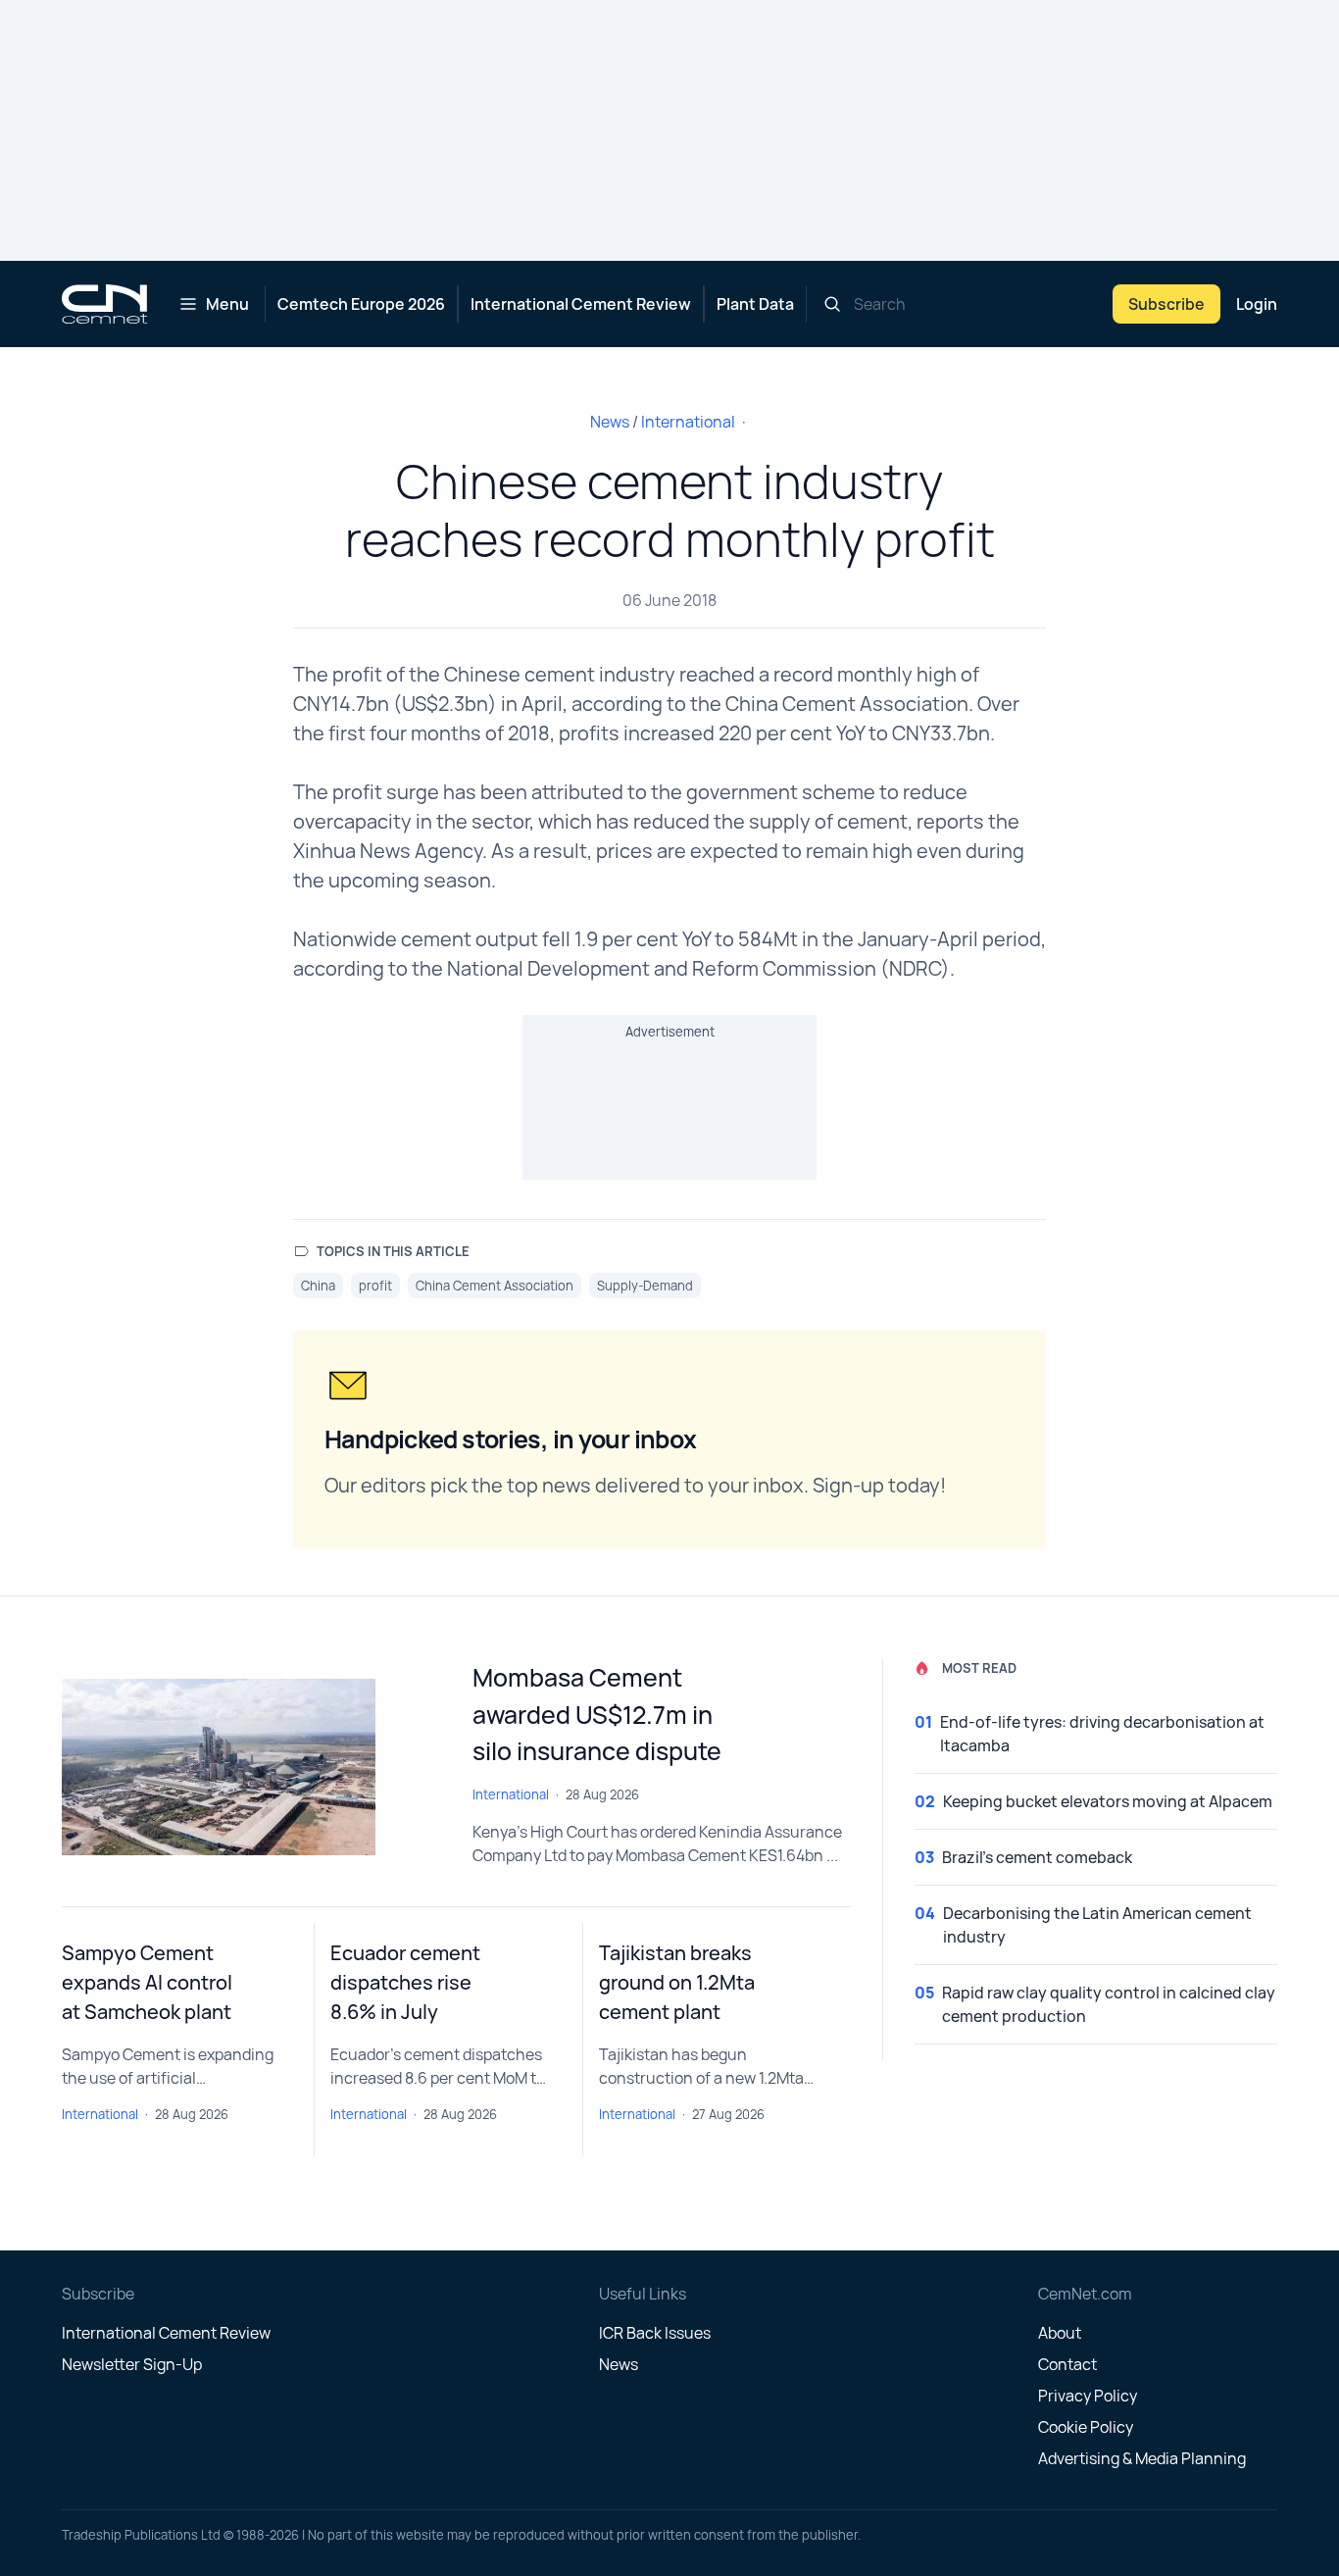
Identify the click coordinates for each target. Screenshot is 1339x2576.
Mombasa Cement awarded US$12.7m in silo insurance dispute (597, 1714)
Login (1257, 304)
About (1060, 2333)
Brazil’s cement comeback (1037, 1857)
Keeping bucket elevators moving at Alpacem (1108, 1801)
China (318, 1286)
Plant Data (755, 304)
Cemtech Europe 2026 (361, 304)
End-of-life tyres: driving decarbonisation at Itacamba (1102, 1734)
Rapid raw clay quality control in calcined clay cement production (1109, 2004)
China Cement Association (495, 1286)
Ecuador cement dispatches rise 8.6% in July (405, 1982)
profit (375, 1286)
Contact (1067, 2364)
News (610, 422)
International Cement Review (581, 304)
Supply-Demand (645, 1286)
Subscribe (1166, 304)
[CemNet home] (104, 304)
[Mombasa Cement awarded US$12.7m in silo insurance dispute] (251, 1767)
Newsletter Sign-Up (132, 2364)
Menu (227, 304)
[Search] (832, 304)
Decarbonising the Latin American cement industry (1097, 1925)
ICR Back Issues (655, 2333)
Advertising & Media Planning (1142, 2458)
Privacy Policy (1088, 2396)
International (688, 422)
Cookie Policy (1086, 2427)
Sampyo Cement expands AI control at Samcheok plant (147, 1982)
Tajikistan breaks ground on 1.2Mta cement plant (677, 1982)
